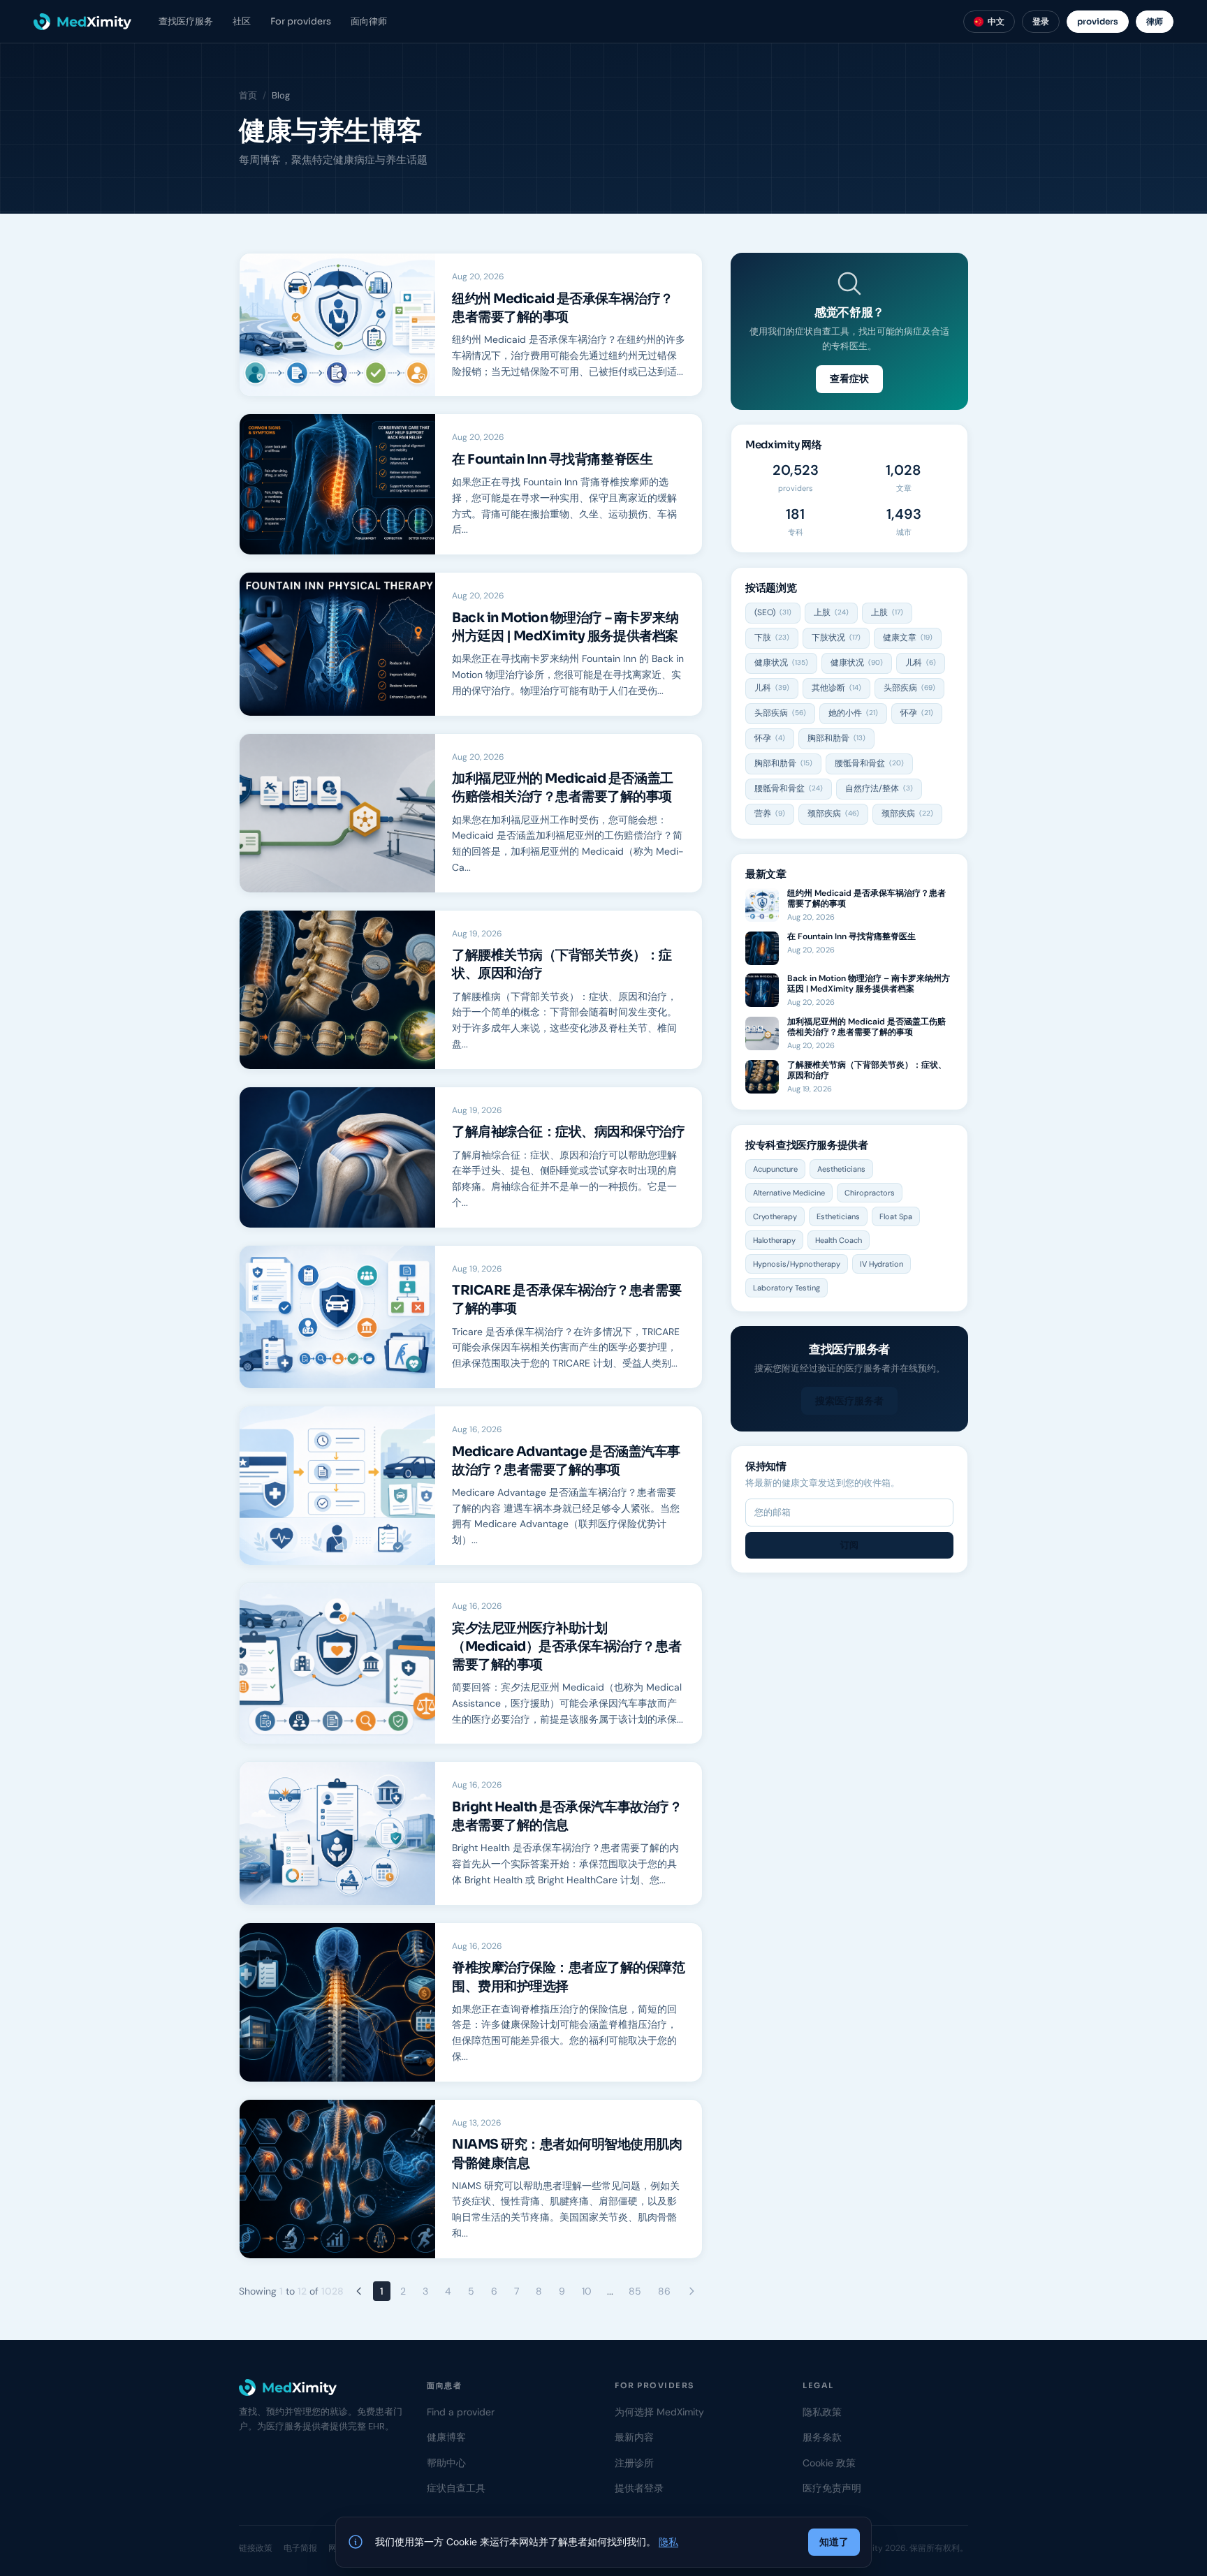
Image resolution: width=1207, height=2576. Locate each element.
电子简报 (300, 2548)
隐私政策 (822, 2412)
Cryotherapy (775, 1216)
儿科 (921, 663)
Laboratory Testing (787, 1288)
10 (587, 2291)
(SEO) (773, 612)
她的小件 (853, 713)
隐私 (668, 2542)
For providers (301, 21)
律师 (1155, 21)
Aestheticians (841, 1169)
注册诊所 (634, 2463)
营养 (770, 814)
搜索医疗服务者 (849, 1401)
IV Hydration (882, 1264)
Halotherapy (774, 1240)
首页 (248, 95)
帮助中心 (446, 2463)
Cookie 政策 (829, 2463)
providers (1098, 21)
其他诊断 (836, 688)
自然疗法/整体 (879, 788)
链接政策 (256, 2548)
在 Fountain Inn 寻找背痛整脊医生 (552, 459)
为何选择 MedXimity (659, 2412)
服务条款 (822, 2437)
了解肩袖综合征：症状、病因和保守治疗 (568, 1132)
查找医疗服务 (186, 21)
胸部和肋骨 (836, 738)
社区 (242, 21)
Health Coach (839, 1240)
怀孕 (917, 713)
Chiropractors (870, 1193)
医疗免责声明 (832, 2488)
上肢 (831, 612)
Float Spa (896, 1216)
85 (635, 2291)
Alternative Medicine (789, 1193)
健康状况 (781, 663)
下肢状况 (836, 638)
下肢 (772, 638)
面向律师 (369, 21)
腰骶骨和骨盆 (869, 763)
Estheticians (838, 1216)
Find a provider (461, 2412)
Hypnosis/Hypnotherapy (797, 1264)
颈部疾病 (833, 814)
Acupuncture (775, 1169)
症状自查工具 (456, 2488)
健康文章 (908, 638)
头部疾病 (909, 688)
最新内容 (634, 2437)
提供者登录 (639, 2488)
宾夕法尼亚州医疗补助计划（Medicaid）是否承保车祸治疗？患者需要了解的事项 (566, 1647)
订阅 (849, 1545)
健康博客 (446, 2437)
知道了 (834, 2542)
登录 (1041, 21)
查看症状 (849, 378)
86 (664, 2291)
